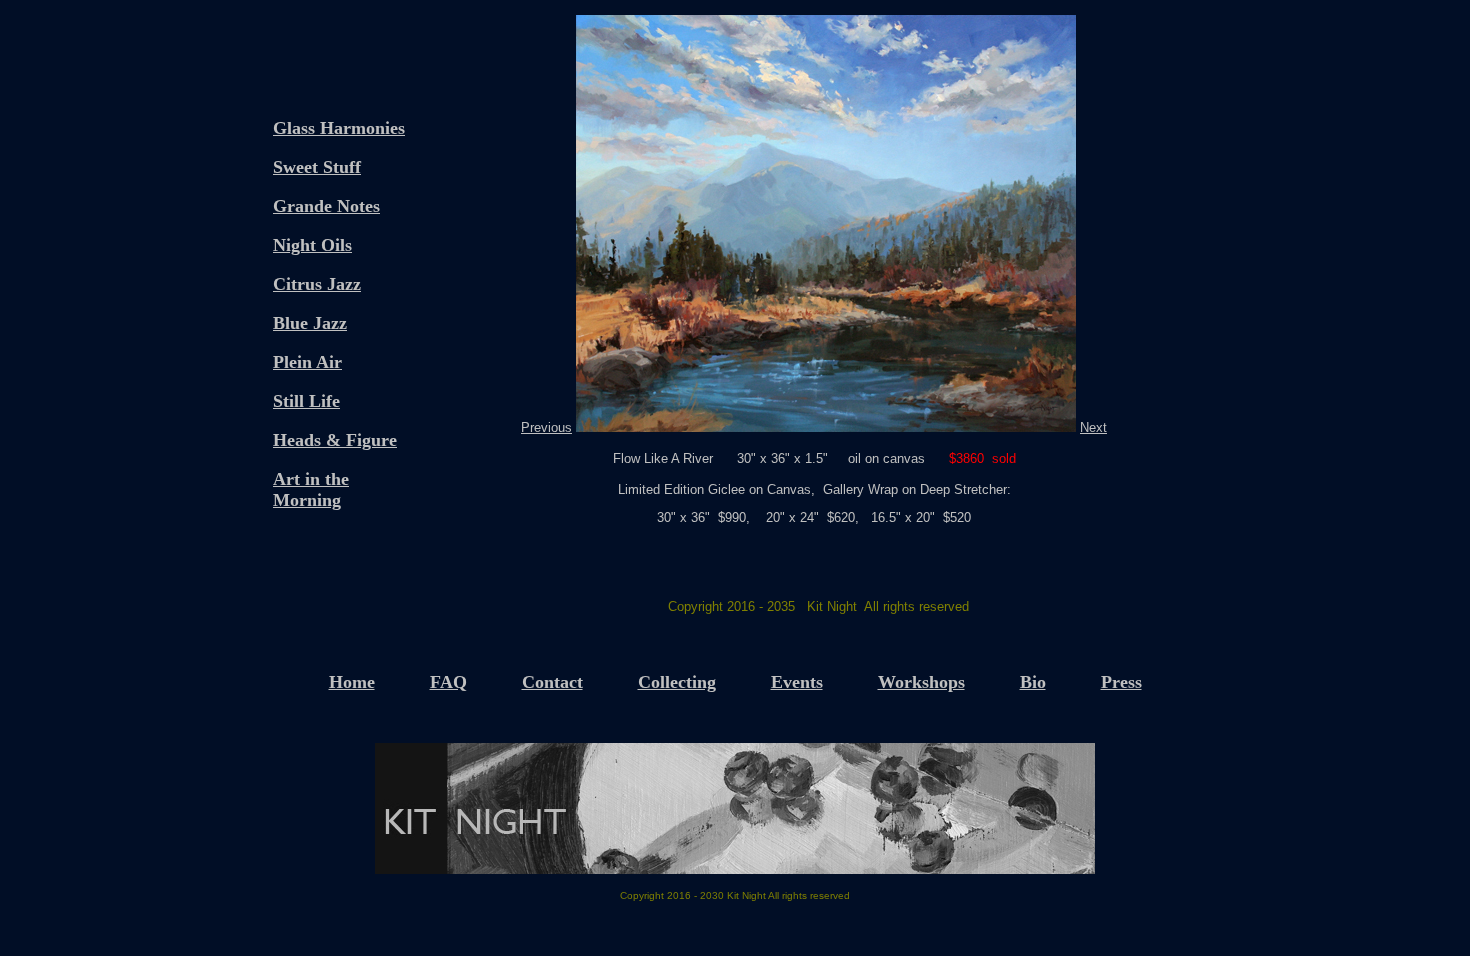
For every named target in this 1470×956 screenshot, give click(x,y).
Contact (552, 682)
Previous (546, 427)
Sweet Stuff (317, 167)
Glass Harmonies (339, 128)
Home (352, 682)
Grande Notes (326, 206)
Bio (1033, 682)
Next (1093, 427)
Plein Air (307, 362)
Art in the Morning (311, 489)
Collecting (677, 682)
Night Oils (312, 245)
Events (797, 682)
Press (1121, 682)
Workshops (921, 682)
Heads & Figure (335, 440)
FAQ (448, 682)
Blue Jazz (310, 323)
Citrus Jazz (317, 284)
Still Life (306, 401)
